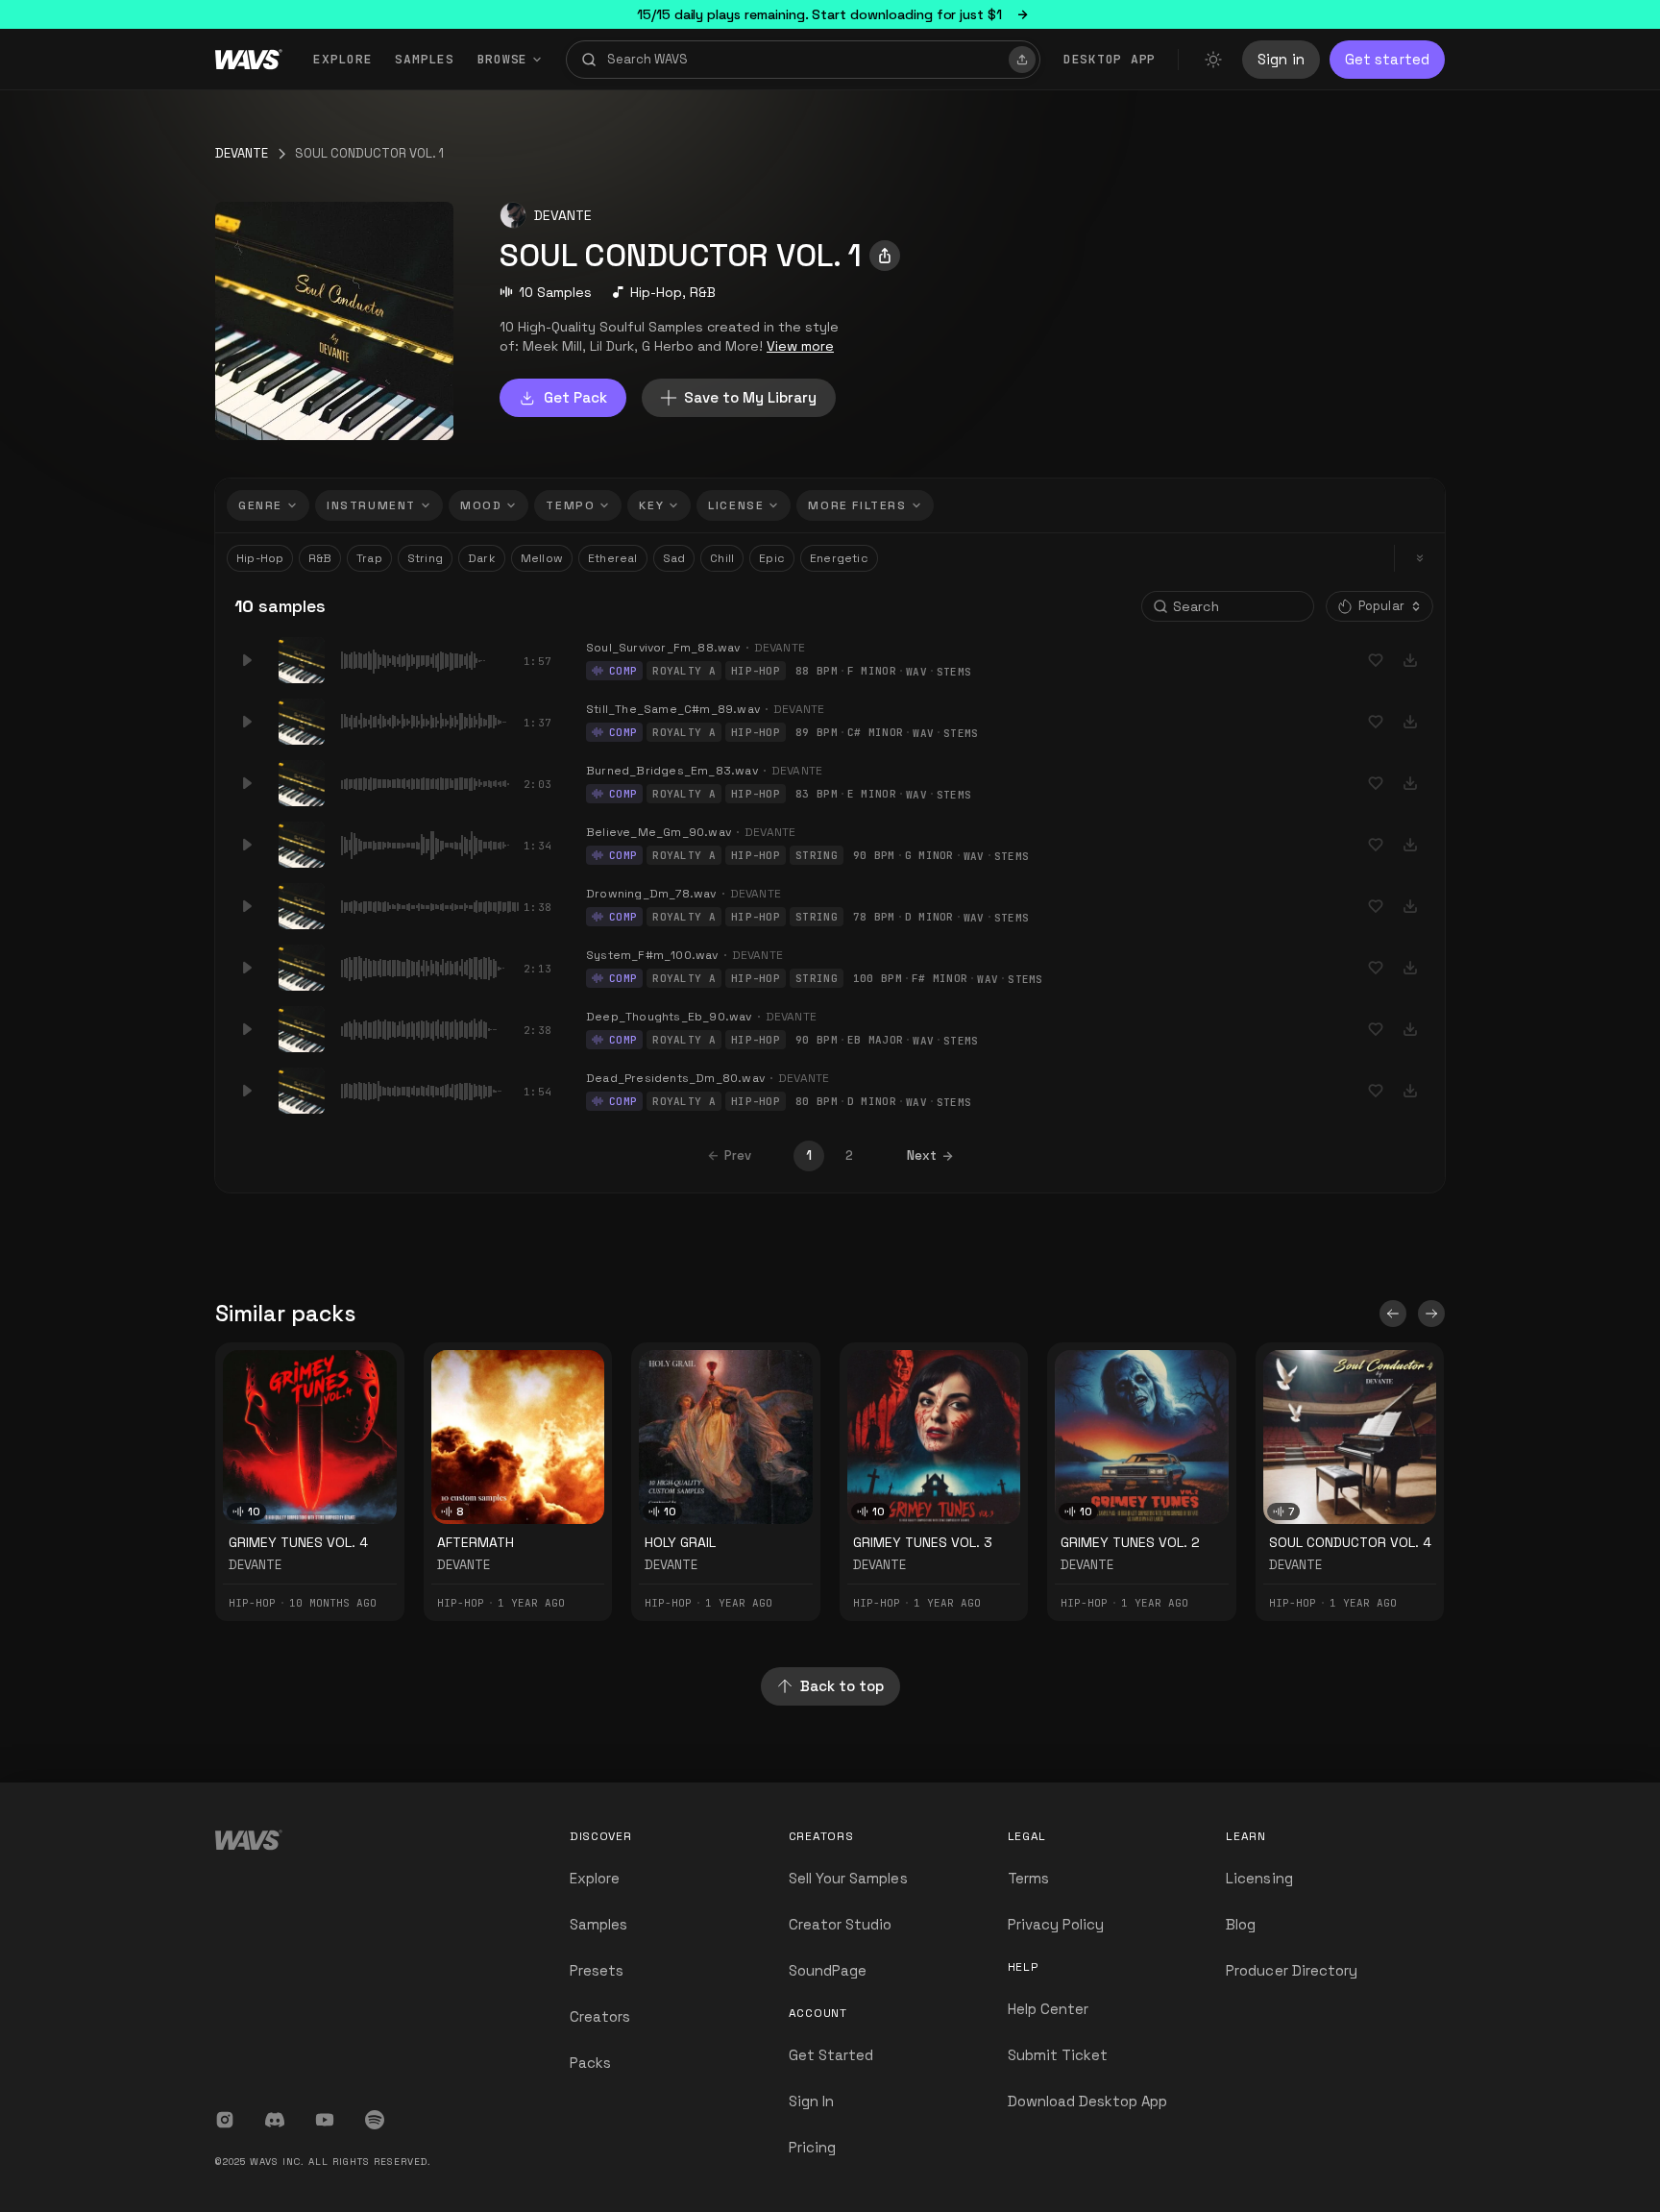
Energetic (839, 558)
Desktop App (1110, 59)
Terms (1028, 1878)
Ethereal (613, 558)
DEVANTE (242, 153)
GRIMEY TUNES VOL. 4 (298, 1542)
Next (922, 1155)
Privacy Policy (1056, 1924)
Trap (369, 558)
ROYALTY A (684, 671)
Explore (342, 59)
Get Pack (575, 397)
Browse (503, 59)
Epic (772, 558)
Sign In (811, 2101)
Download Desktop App (1088, 2101)
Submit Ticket (1058, 2055)
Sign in (1281, 59)
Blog (1241, 1924)
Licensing (1259, 1878)
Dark (482, 558)
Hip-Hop (656, 292)
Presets (597, 1970)
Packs (590, 2063)
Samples (424, 59)
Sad (674, 558)
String (425, 558)
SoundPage (828, 1970)
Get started (1387, 59)
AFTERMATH (476, 1542)
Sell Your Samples (848, 1878)
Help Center (1049, 2009)
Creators (600, 2016)
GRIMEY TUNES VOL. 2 (1130, 1542)
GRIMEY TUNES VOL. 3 (923, 1542)
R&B (703, 292)
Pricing (812, 2147)
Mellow (542, 558)
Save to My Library (750, 397)
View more (800, 346)
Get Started (831, 2055)
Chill (722, 558)
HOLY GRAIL (680, 1542)
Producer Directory (1292, 1970)
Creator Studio (841, 1924)
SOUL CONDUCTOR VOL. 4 (1350, 1542)
